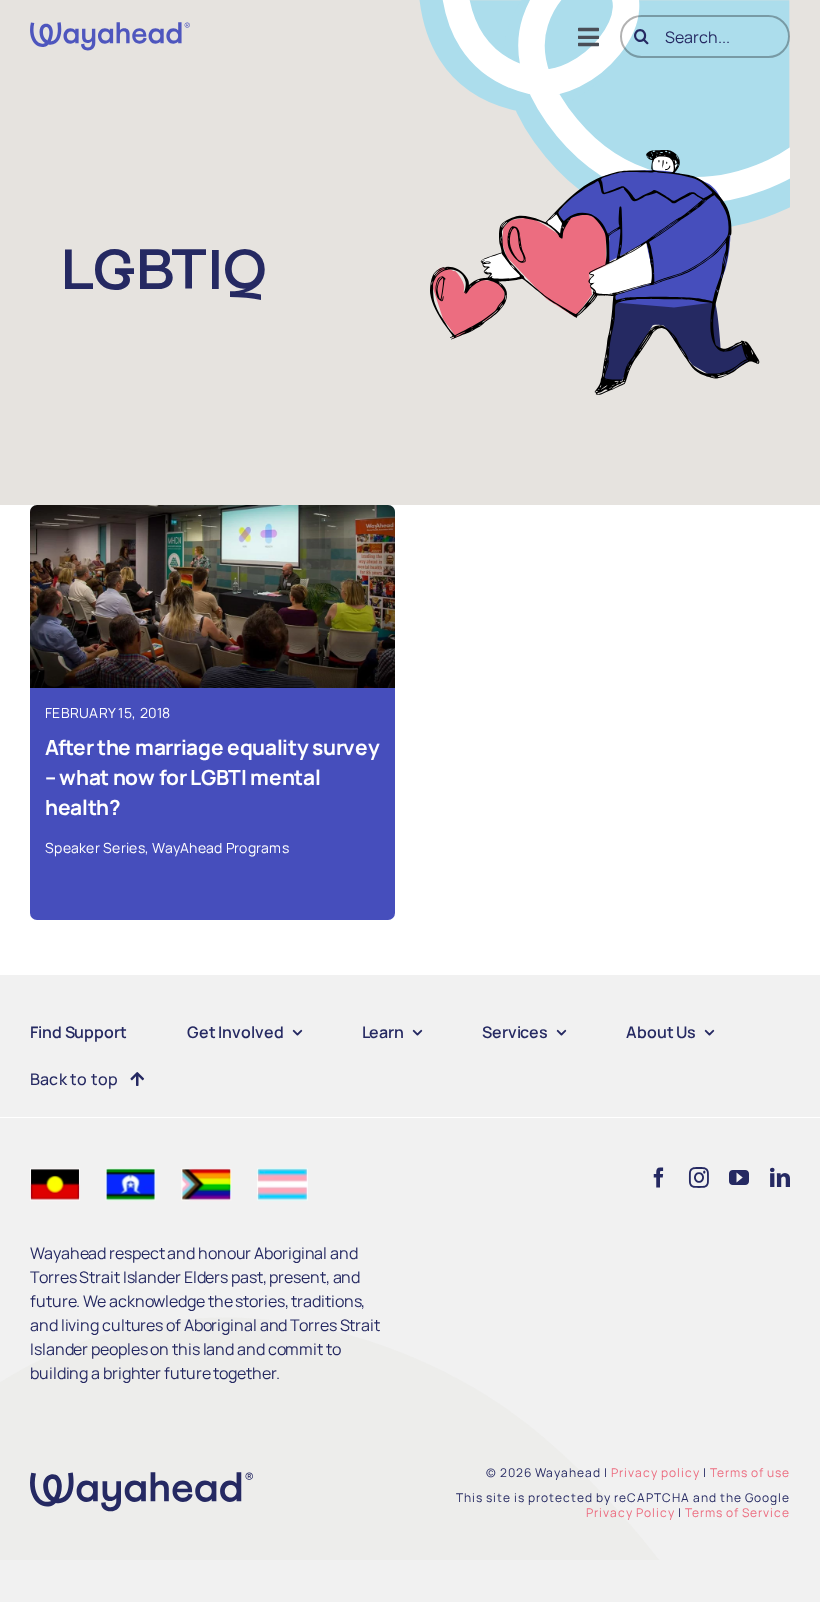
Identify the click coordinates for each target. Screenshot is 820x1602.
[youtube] (739, 1178)
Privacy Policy (630, 1512)
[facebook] (659, 1178)
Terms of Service (737, 1512)
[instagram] (699, 1178)
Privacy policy (655, 1472)
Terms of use (750, 1472)
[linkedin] (780, 1178)
